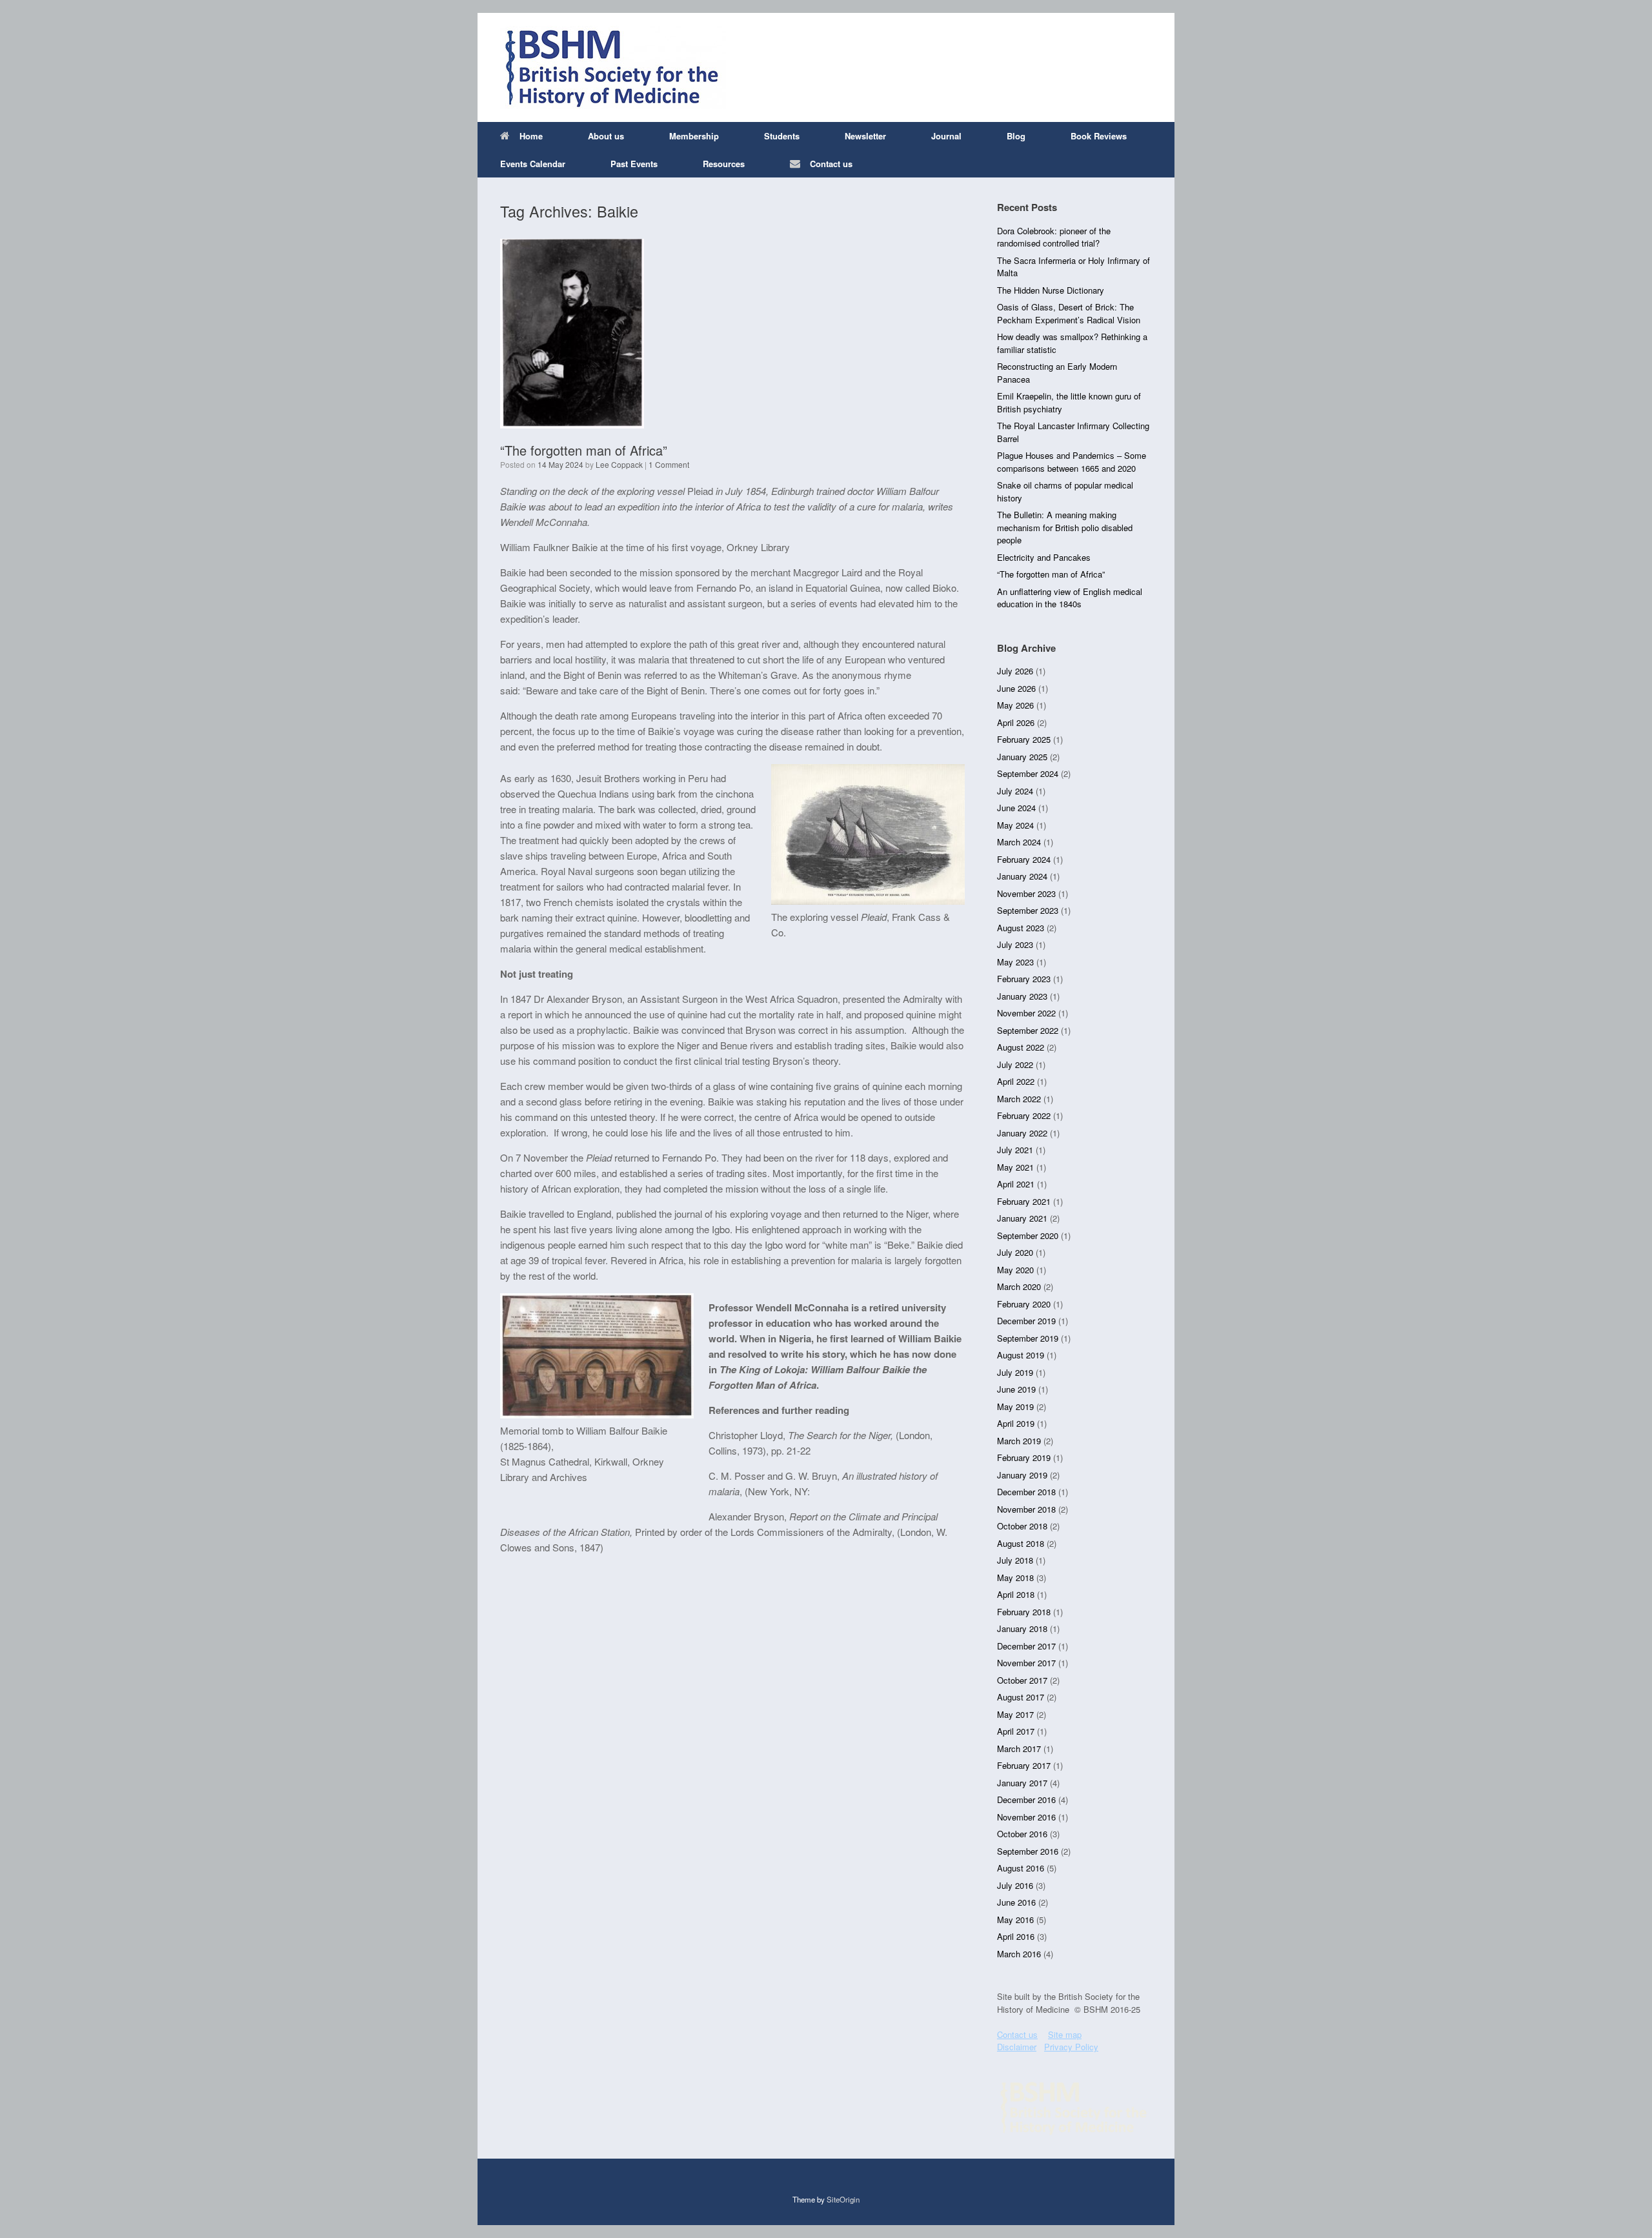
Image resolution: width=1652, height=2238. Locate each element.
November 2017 (1026, 1663)
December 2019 (1026, 1321)
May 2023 (1015, 962)
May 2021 (1015, 1167)
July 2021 (1015, 1150)
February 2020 (1024, 1304)
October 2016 (1022, 1834)
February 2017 (1024, 1765)
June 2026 (1016, 688)
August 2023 (1021, 928)
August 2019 (1021, 1355)
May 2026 (1015, 705)
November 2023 (1026, 893)
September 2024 (1028, 773)
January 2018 (1022, 1628)
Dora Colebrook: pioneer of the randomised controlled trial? (1054, 237)
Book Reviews (1099, 136)
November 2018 (1026, 1509)
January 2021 (1022, 1218)
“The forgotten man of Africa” (584, 450)
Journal (946, 136)
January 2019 (1022, 1475)
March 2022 (1019, 1099)
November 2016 (1026, 1817)
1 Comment (669, 464)
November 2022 (1026, 1013)
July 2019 (1015, 1372)
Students (782, 136)
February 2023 (1024, 979)
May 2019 (1015, 1406)
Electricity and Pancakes (1044, 557)
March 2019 (1019, 1441)
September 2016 (1028, 1851)
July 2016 (1015, 1885)
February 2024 (1024, 859)
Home (531, 136)
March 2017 (1019, 1749)
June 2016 (1016, 1902)
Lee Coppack (619, 464)
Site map (1065, 2034)
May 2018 (1015, 1578)
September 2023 (1028, 910)
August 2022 (1021, 1047)
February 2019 (1024, 1457)
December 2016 (1026, 1799)
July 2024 (1015, 791)
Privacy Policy (1071, 2047)
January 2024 (1022, 876)
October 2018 (1022, 1526)
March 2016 (1019, 1954)
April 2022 (1016, 1081)
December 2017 (1026, 1646)
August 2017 (1021, 1697)
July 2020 (1015, 1252)
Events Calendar (533, 164)
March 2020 (1019, 1286)
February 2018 (1024, 1612)
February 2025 (1024, 739)
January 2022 (1022, 1133)
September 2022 (1028, 1030)
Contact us (831, 164)
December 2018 (1026, 1492)
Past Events (634, 164)
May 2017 (1015, 1714)
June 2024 (1016, 808)
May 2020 (1015, 1270)
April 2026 (1016, 722)
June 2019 (1016, 1389)
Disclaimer (1017, 2047)
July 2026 (1015, 671)
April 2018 (1016, 1594)
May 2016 (1015, 1920)
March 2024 (1019, 842)
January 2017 (1022, 1783)
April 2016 (1016, 1936)
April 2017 (1016, 1731)
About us (606, 136)
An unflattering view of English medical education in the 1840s (1070, 598)
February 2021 (1024, 1201)
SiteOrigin (843, 2199)
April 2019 (1016, 1423)
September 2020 (1028, 1235)
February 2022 (1024, 1115)
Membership (694, 136)
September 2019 (1028, 1338)
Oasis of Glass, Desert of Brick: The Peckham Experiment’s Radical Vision (1069, 313)
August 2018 (1021, 1543)
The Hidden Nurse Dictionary (1051, 290)
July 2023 (1015, 944)
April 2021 (1016, 1184)
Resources (724, 164)
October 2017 (1022, 1680)
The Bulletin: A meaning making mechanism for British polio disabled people (1065, 527)
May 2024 (1015, 825)
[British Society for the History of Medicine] (613, 67)
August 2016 (1021, 1868)
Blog (1016, 136)
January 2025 (1022, 757)
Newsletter (865, 136)
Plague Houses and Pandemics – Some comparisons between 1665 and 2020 (1072, 462)
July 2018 (1015, 1560)
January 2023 (1022, 996)
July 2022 (1015, 1064)
